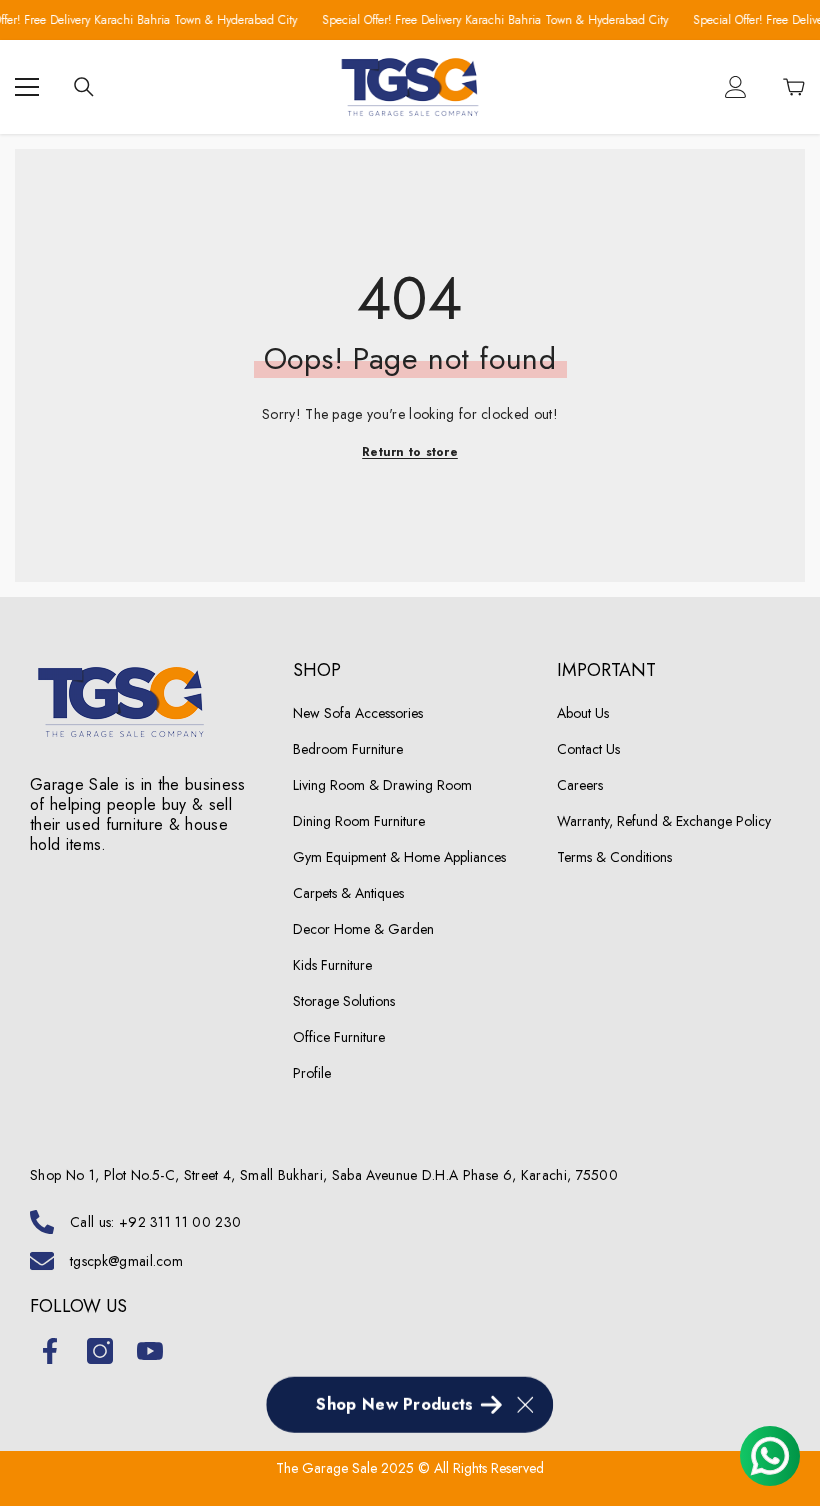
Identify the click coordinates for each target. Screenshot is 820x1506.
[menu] (27, 87)
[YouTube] (150, 1351)
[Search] (84, 87)
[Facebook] (50, 1351)
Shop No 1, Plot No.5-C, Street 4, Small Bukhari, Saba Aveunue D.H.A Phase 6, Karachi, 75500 (324, 1175)
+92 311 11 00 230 (180, 1222)
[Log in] (736, 87)
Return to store (410, 452)
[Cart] (794, 87)
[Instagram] (100, 1351)
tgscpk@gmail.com (126, 1261)
